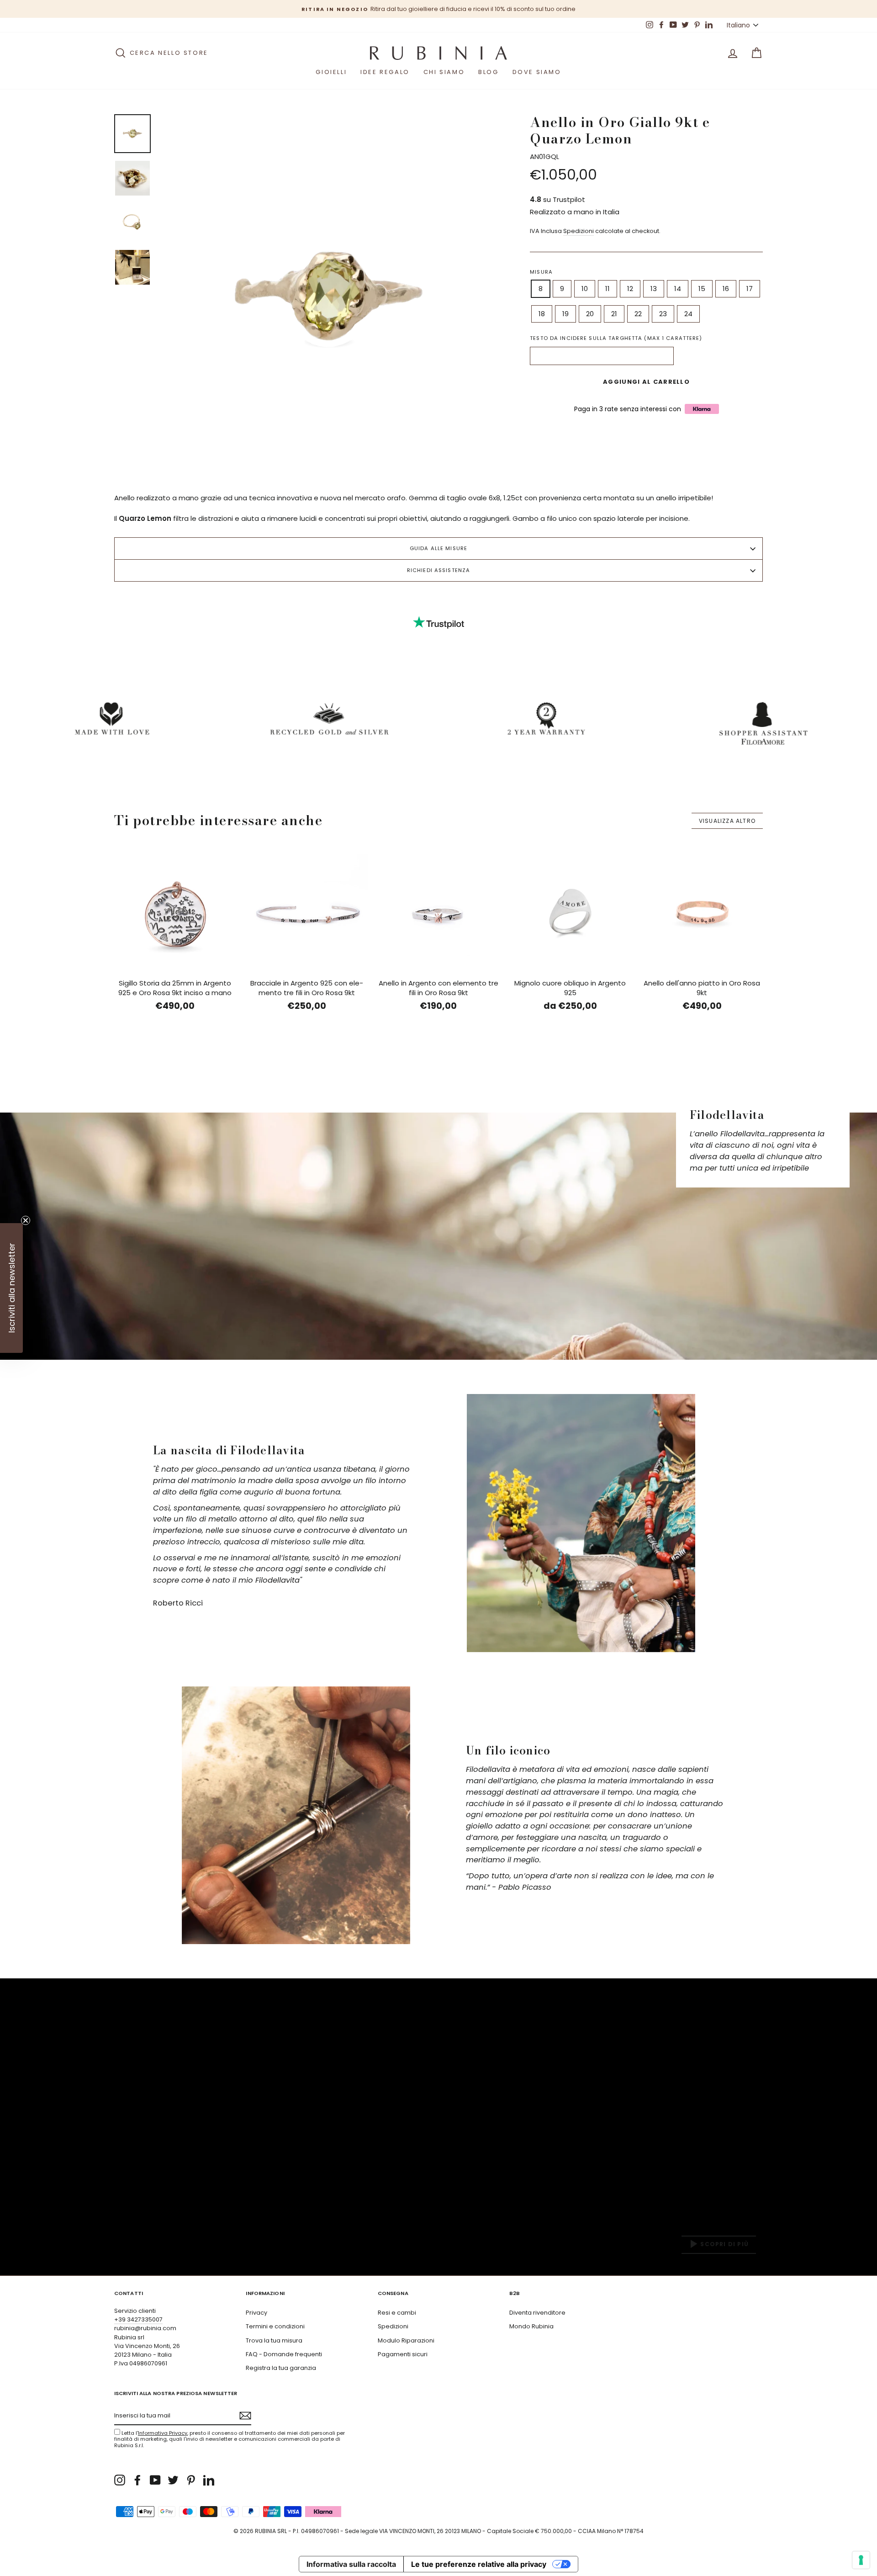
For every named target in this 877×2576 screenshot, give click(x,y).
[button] (11, 1288)
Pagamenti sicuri (403, 2354)
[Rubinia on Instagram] (120, 2480)
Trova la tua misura (274, 2340)
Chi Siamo (444, 72)
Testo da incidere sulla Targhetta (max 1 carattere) (616, 338)
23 (663, 314)
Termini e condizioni (275, 2326)
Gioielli (331, 72)
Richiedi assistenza (438, 570)
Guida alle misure (438, 548)
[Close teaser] (26, 1220)
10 (585, 289)
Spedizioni (579, 231)
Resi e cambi (397, 2313)
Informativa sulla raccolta (351, 2564)
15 (702, 289)
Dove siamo (537, 72)
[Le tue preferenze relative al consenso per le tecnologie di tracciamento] (861, 2560)
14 (678, 289)
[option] (438, 9)
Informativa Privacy (163, 2433)
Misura (541, 272)
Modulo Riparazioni (406, 2340)
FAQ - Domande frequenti (284, 2354)
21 (614, 314)
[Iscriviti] (245, 2416)
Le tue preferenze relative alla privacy (479, 2564)
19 (565, 314)
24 (688, 314)
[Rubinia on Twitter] (173, 2480)
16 (726, 289)
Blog (488, 72)
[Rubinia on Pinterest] (191, 2480)
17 (750, 289)
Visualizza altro (727, 821)
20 (590, 314)
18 (542, 314)
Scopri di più (724, 2245)
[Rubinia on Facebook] (137, 2480)
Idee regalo (385, 72)
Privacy (256, 2313)
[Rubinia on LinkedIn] (209, 2480)
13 (654, 289)
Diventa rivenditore (537, 2313)
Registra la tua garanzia (281, 2368)
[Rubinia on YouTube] (155, 2480)
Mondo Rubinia (531, 2326)
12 (630, 289)
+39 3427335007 (138, 2319)
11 (608, 289)
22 (638, 314)
